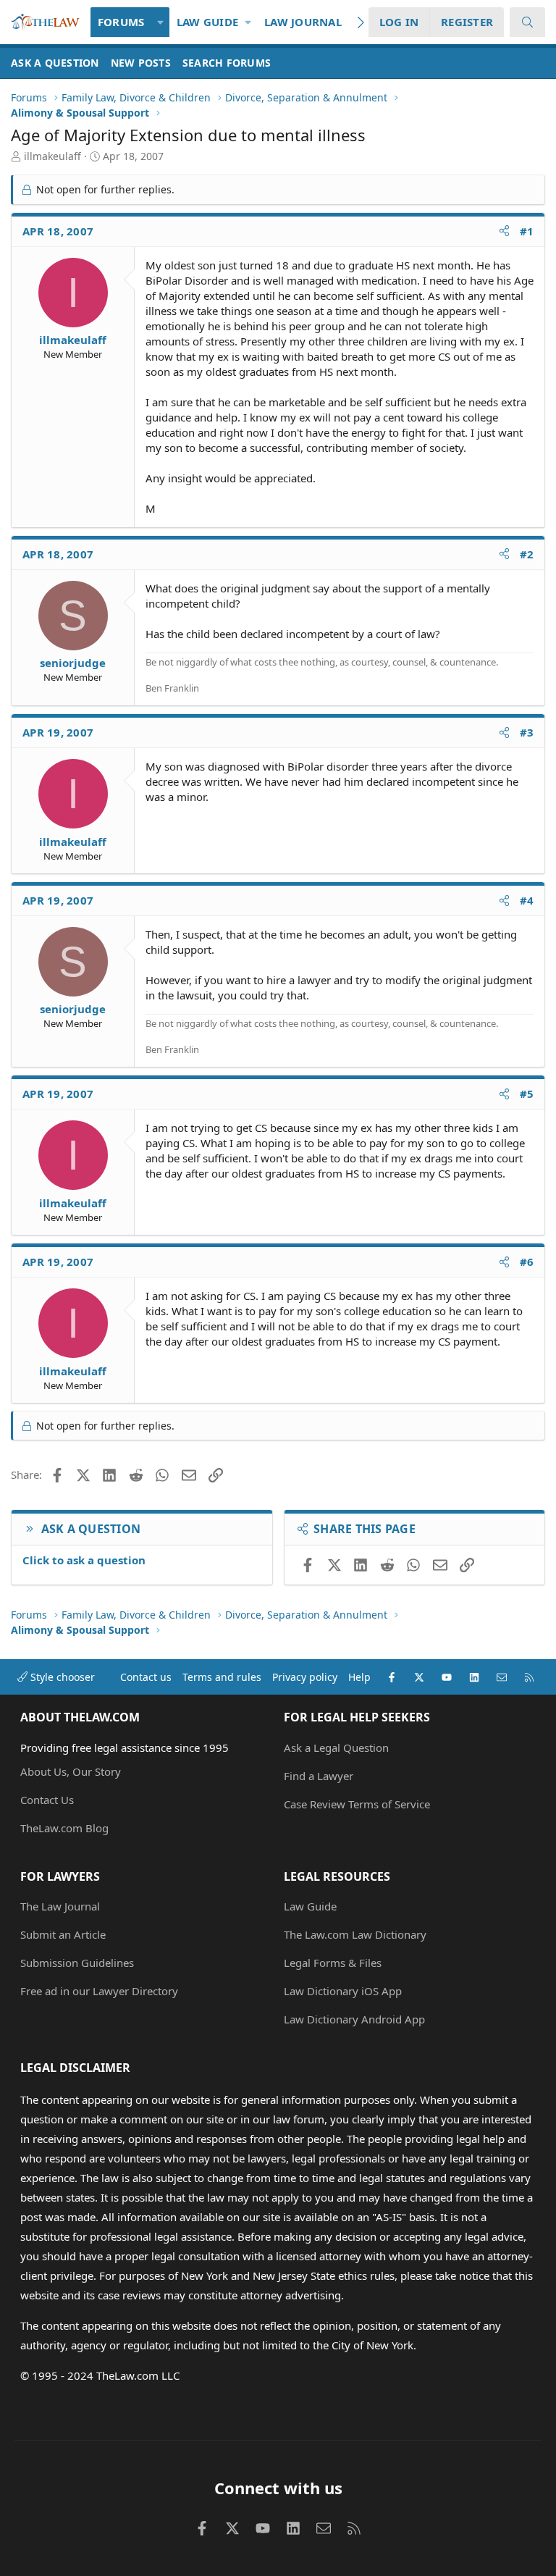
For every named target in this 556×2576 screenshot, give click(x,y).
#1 (527, 231)
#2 (527, 554)
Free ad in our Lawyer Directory (99, 1991)
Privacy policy (305, 1677)
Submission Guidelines (77, 1963)
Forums (121, 22)
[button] (160, 22)
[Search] (527, 22)
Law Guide (207, 22)
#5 (527, 1094)
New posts (141, 63)
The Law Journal (60, 1906)
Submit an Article (63, 1934)
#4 (527, 900)
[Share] (504, 231)
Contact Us (47, 1800)
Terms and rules (222, 1677)
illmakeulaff (52, 156)
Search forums (227, 63)
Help (359, 1677)
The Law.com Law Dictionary (355, 1934)
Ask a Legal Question (336, 1748)
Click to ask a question (84, 1560)
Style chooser (61, 1677)
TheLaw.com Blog (64, 1828)
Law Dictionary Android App (354, 2019)
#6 (527, 1262)
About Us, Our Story (71, 1771)
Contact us (146, 1677)
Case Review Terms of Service (357, 1804)
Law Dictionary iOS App (343, 1991)
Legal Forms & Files (333, 1963)
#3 (527, 732)
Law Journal (303, 22)
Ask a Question (55, 63)
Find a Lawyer (319, 1776)
